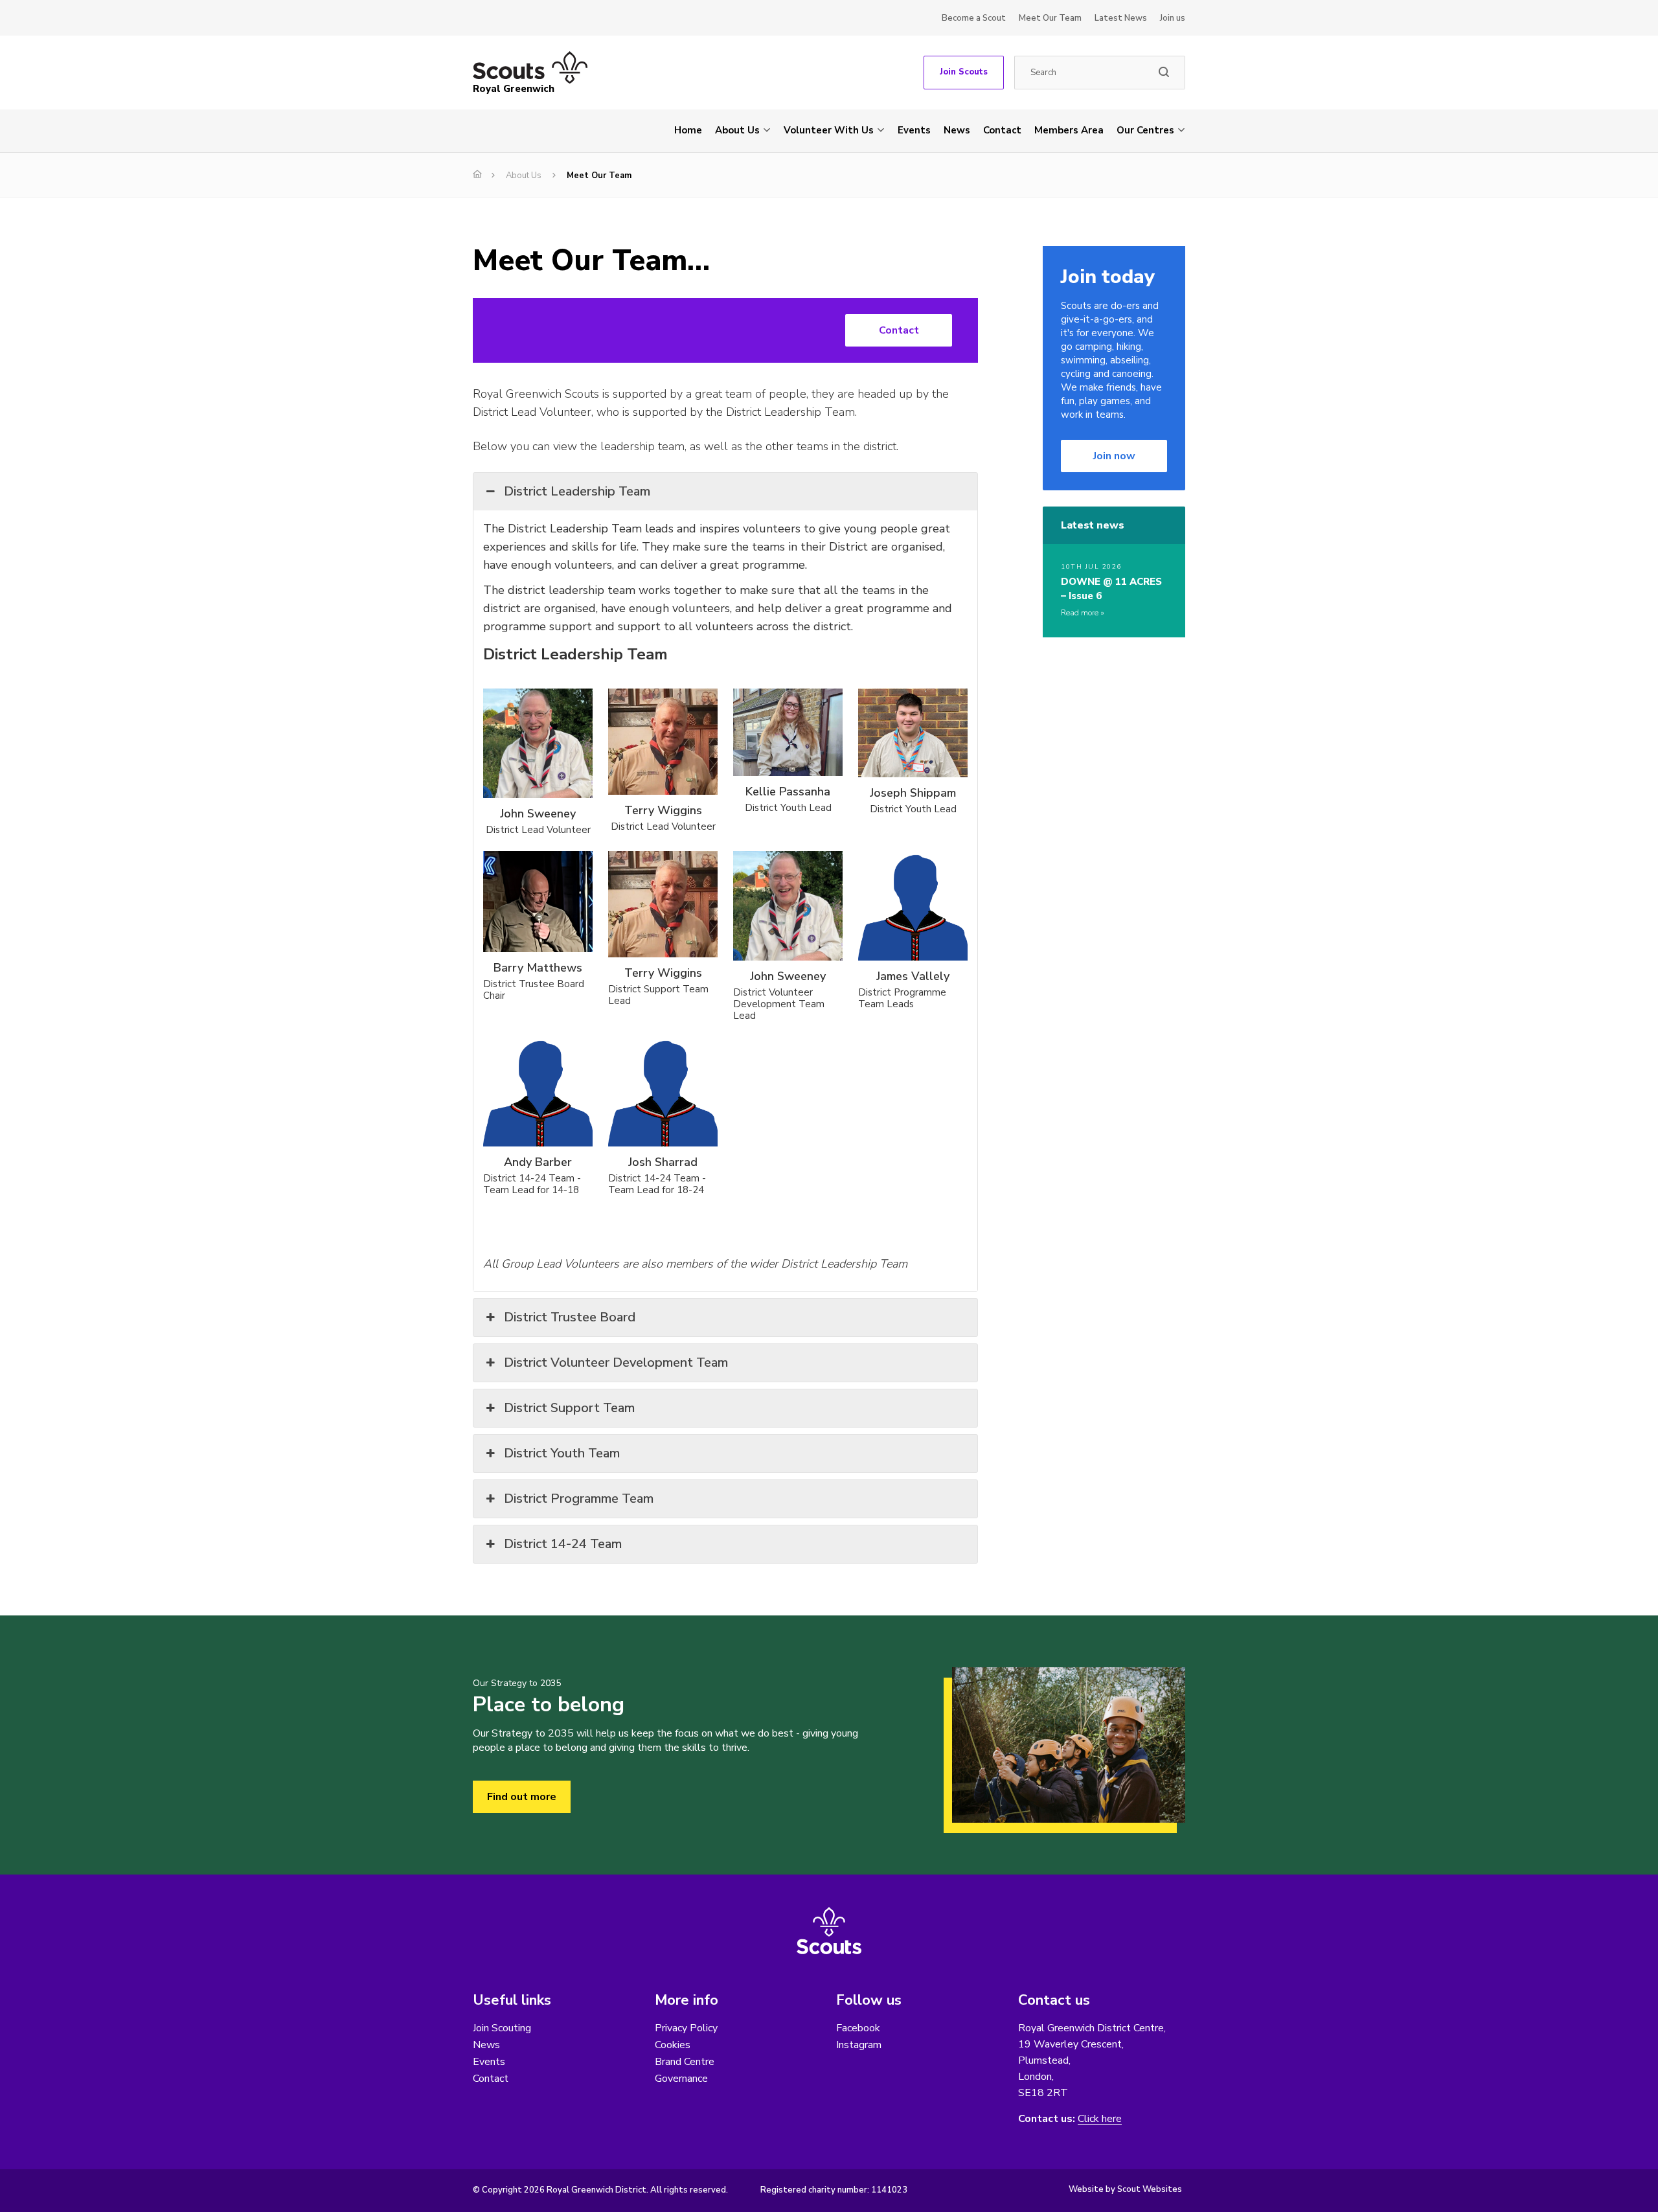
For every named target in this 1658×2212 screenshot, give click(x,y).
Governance (681, 2079)
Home (688, 130)
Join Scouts (964, 72)
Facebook (858, 2028)
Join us (1173, 18)
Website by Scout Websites (1125, 2189)
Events (914, 130)
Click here (1100, 2119)
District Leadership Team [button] (577, 491)
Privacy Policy (686, 2028)
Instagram (859, 2045)
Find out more (522, 1797)
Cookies (673, 2045)
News (957, 130)
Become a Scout (974, 18)
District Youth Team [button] (562, 1453)
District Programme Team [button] (579, 1499)
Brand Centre (685, 2062)
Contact (1002, 130)
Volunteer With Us (829, 130)
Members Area (1069, 130)
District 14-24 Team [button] (563, 1544)
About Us (737, 130)
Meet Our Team (1050, 18)
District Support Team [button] (569, 1408)
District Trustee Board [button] (570, 1317)
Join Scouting (502, 2028)
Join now (1114, 456)
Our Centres (1145, 130)
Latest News (1121, 18)
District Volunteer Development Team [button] (616, 1363)
